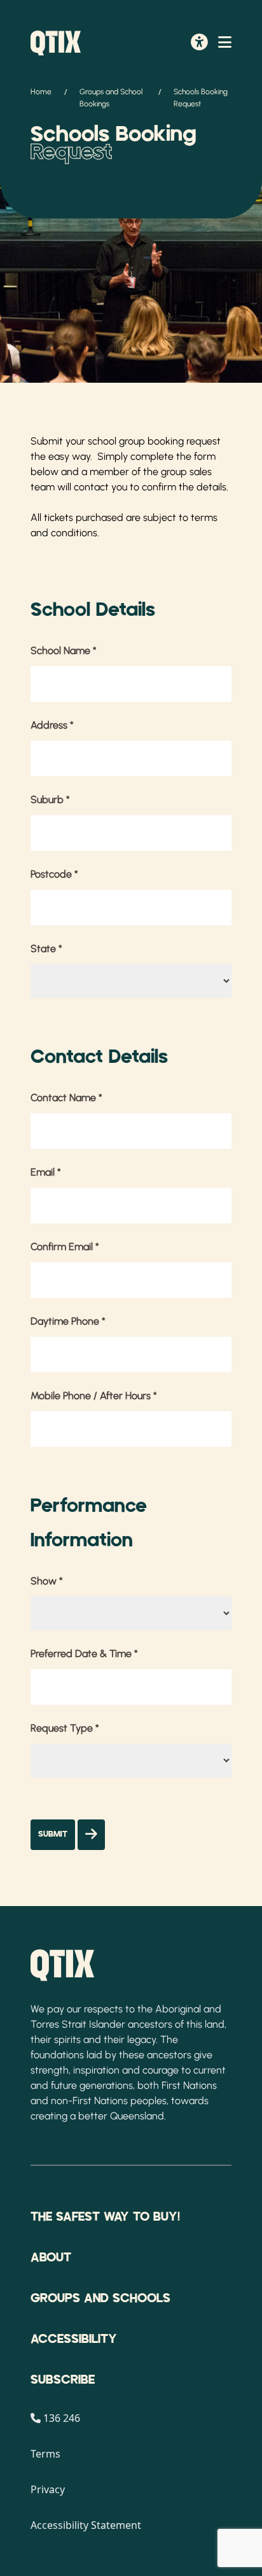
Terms (45, 2454)
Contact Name (66, 1098)
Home (41, 92)
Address (52, 725)
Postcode (54, 874)
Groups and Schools (100, 2298)
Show (47, 1581)
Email (46, 1172)
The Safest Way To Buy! (105, 2217)
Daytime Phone (68, 1321)
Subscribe (63, 2380)
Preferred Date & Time (84, 1654)
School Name (64, 651)
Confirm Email (65, 1247)
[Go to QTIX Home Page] (56, 43)
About (51, 2258)
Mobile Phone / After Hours (94, 1396)
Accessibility (74, 2339)
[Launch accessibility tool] (199, 43)
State (46, 949)
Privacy (48, 2489)
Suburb (50, 800)
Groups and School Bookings (111, 98)
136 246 (62, 2418)
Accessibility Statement (86, 2525)
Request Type (65, 1728)
